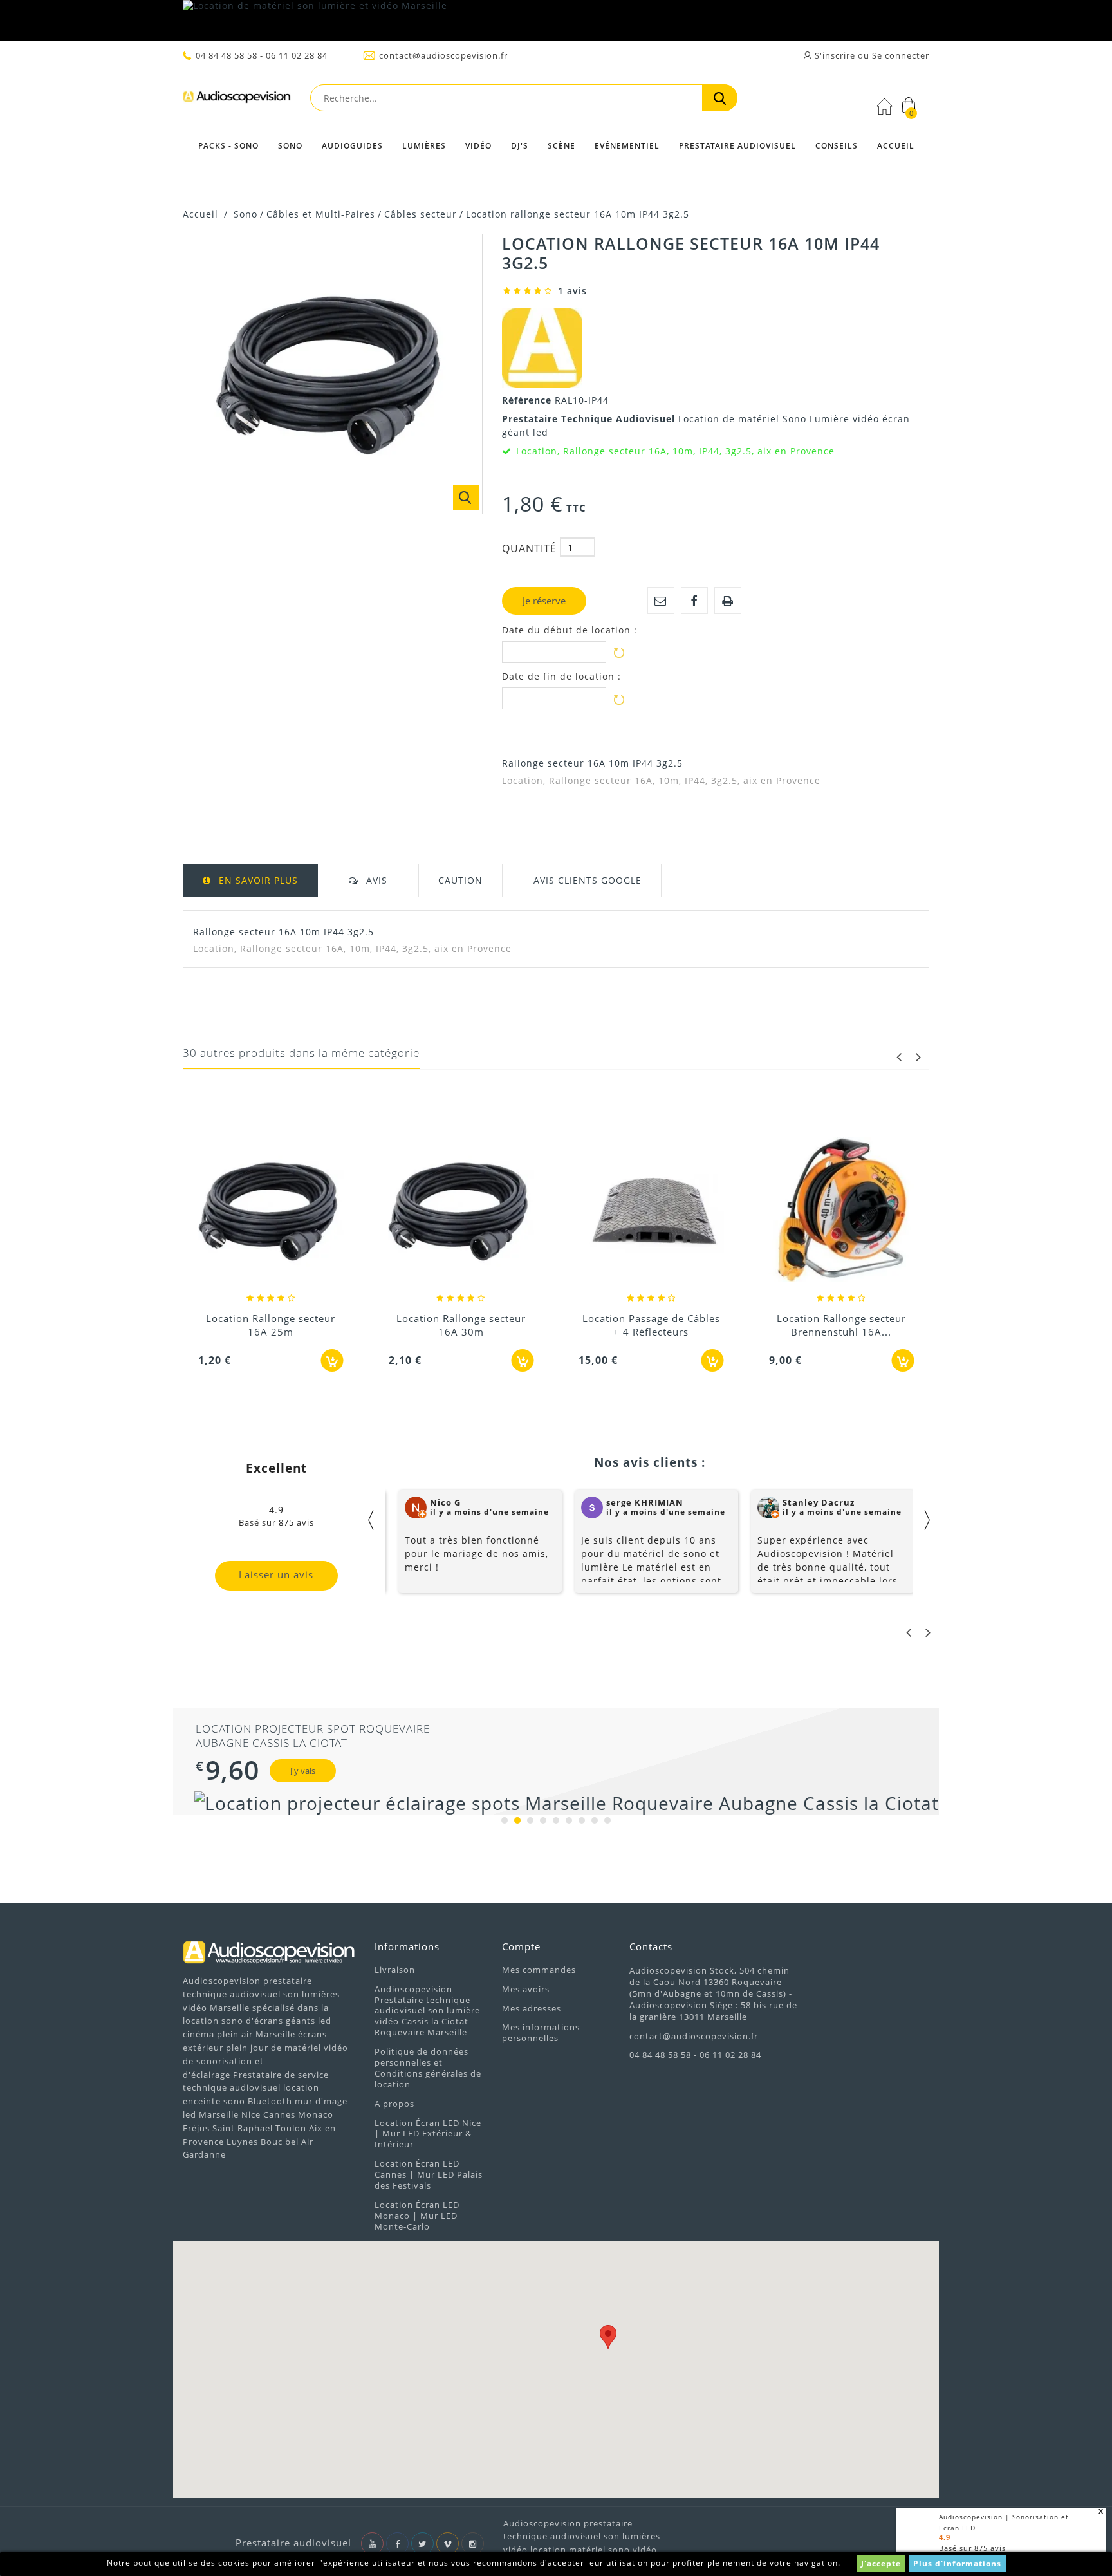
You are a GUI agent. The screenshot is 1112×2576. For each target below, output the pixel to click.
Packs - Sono (228, 146)
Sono (290, 146)
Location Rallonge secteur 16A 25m (271, 1325)
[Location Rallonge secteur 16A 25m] (271, 1211)
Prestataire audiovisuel (737, 146)
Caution (460, 880)
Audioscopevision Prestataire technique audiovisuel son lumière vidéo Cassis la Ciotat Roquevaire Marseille (427, 2011)
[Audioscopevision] (237, 100)
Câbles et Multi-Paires (321, 214)
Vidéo (478, 146)
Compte (521, 1946)
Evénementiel (627, 146)
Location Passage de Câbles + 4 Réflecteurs (651, 1325)
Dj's (520, 146)
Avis (377, 880)
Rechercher (720, 98)
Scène (561, 146)
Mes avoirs (526, 1989)
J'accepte (881, 2563)
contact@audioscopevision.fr (443, 55)
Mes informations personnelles (541, 2032)
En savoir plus (258, 880)
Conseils (837, 146)
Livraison (395, 1970)
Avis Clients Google (588, 880)
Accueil (896, 146)
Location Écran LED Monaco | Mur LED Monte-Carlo (417, 2216)
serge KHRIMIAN (645, 1502)
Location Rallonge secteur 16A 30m (461, 1325)
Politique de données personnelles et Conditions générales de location (428, 2068)
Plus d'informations (957, 2563)
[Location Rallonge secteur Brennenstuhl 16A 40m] (842, 1211)
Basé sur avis (972, 2548)
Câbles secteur (421, 214)
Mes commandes (539, 1970)
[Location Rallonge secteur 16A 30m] (461, 1211)
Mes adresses (532, 2008)
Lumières (424, 146)
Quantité (529, 548)
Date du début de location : (570, 630)
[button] (608, 2337)
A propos (394, 2104)
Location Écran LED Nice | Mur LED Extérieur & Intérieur (428, 2134)
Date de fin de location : (561, 677)
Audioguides (352, 146)
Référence (528, 400)
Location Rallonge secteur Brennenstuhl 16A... (841, 1325)
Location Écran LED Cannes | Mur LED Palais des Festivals (429, 2174)
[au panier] (332, 1360)
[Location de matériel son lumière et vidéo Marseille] (556, 21)
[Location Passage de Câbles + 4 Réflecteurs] (651, 1211)
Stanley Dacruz (819, 1502)
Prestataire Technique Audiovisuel (590, 419)
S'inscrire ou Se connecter (871, 55)
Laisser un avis (276, 1574)
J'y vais (289, 1771)
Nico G (445, 1502)
